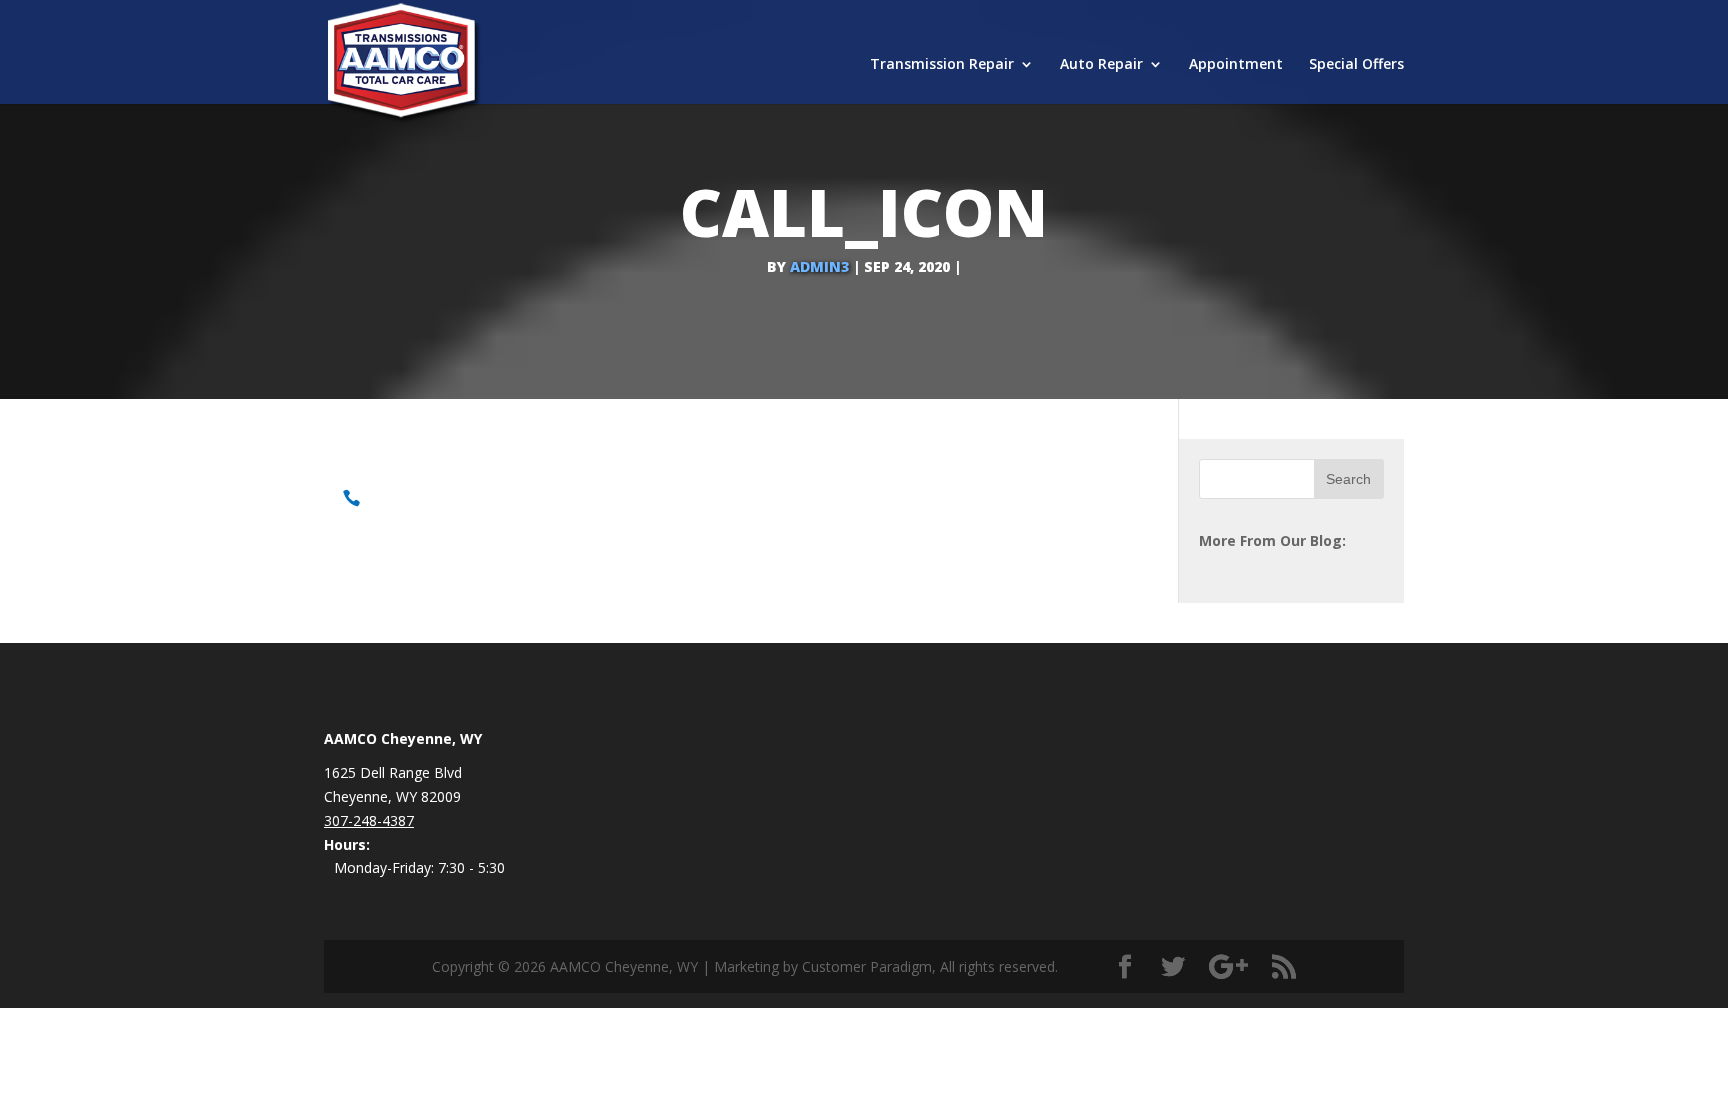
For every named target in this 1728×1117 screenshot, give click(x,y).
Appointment (1236, 65)
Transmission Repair (942, 65)
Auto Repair (1101, 65)
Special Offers (1356, 65)
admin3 (819, 266)
